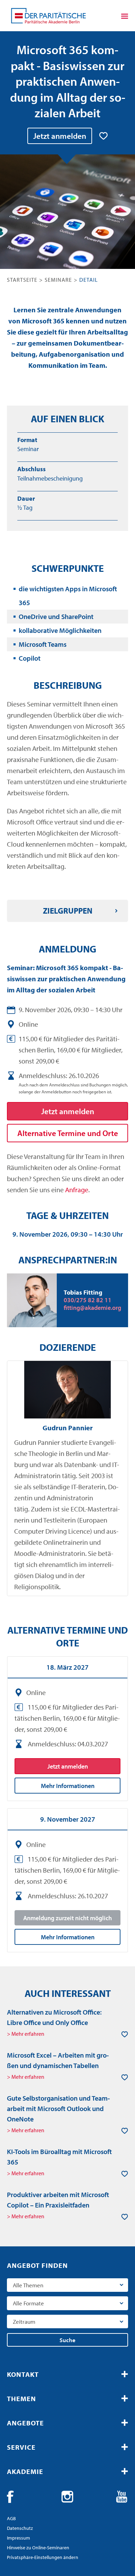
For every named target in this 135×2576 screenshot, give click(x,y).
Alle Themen (28, 2285)
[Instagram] (67, 2497)
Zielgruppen (68, 911)
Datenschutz (20, 2528)
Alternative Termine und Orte (68, 1133)
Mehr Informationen (68, 1786)
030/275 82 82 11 (88, 1300)
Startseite (22, 280)
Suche (67, 2340)
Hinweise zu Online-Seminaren (38, 2548)
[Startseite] (48, 16)
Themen (21, 2399)
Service (21, 2447)
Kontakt (23, 2374)
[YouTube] (122, 2497)
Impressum (19, 2538)
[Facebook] (13, 2497)
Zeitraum (24, 2321)
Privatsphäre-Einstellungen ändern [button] (43, 2557)
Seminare (58, 280)
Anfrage (77, 1190)
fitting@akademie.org (92, 1308)
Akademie (25, 2471)
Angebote (25, 2423)
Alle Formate (28, 2303)
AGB (11, 2518)
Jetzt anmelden (60, 136)
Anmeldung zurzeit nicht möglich (67, 1918)
